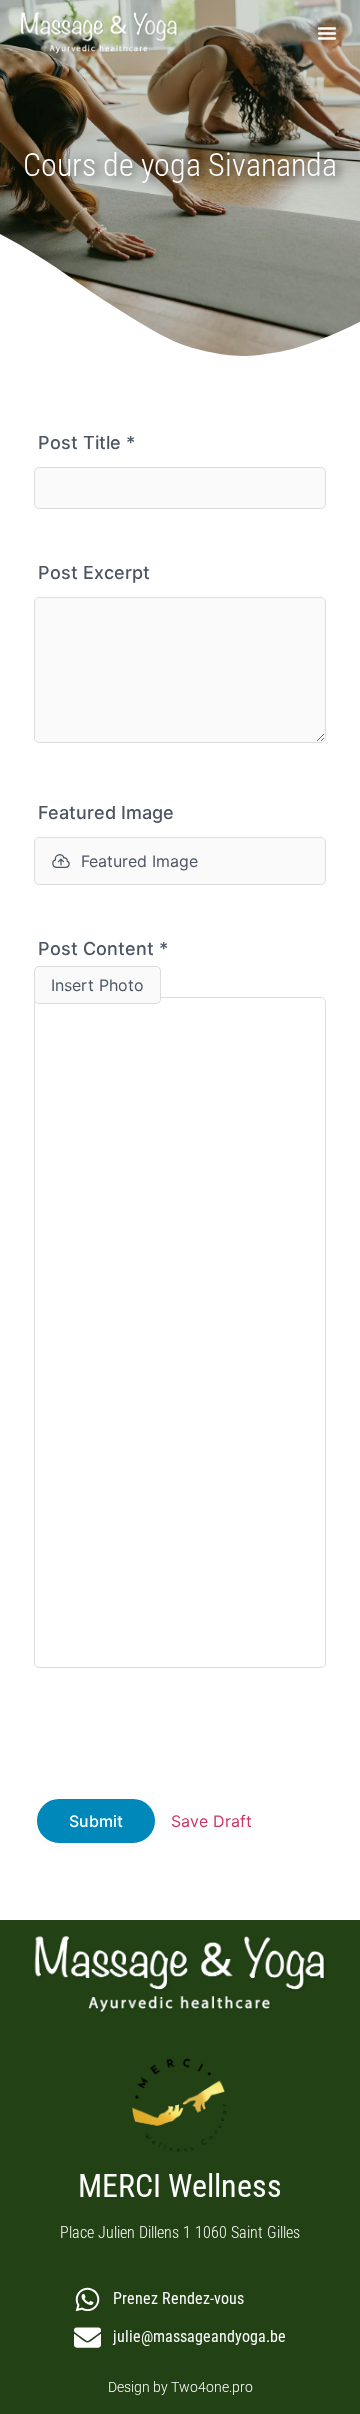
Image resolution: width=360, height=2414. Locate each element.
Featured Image (106, 812)
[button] (327, 33)
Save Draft (211, 1821)
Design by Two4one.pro (180, 2387)
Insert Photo (97, 985)
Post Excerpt (94, 572)
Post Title (86, 442)
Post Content (103, 948)
